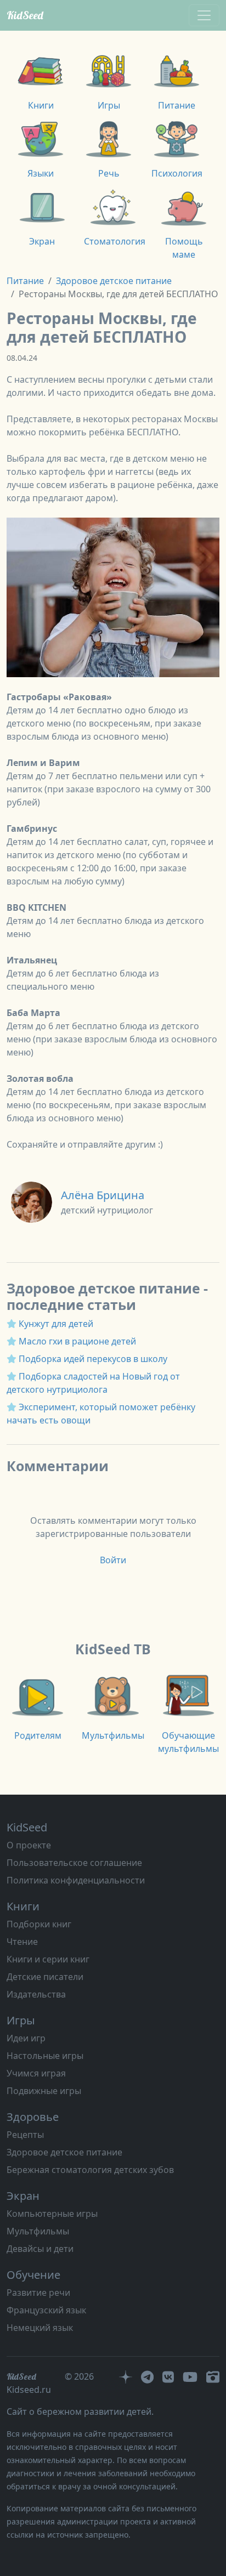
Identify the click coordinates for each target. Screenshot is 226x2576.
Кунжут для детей (56, 1324)
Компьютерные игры (52, 2214)
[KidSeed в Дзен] (126, 2376)
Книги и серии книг (48, 1959)
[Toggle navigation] (204, 15)
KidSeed (25, 15)
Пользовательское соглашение (74, 1863)
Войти (113, 1560)
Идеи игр (26, 2038)
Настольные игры (45, 2056)
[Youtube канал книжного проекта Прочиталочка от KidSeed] (190, 2376)
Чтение (22, 1942)
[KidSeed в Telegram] (147, 2376)
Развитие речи (38, 2293)
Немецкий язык (40, 2328)
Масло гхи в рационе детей (77, 1341)
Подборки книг (39, 1924)
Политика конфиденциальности (76, 1880)
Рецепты (25, 2135)
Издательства (36, 1994)
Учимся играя (36, 2073)
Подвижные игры (44, 2091)
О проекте (29, 1845)
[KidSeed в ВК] (168, 2376)
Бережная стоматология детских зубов (90, 2170)
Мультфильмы (38, 2231)
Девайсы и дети (40, 2249)
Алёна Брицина (103, 1195)
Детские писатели (45, 1977)
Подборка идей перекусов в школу (93, 1359)
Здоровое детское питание (114, 281)
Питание (25, 281)
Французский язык (46, 2310)
